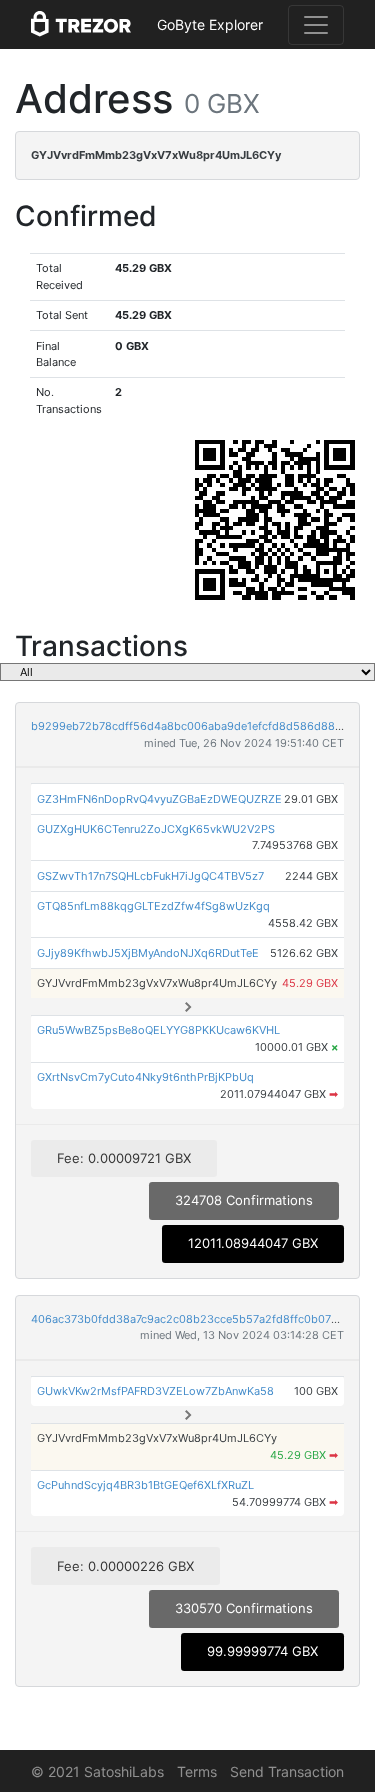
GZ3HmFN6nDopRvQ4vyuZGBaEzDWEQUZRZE (159, 799)
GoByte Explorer (210, 24)
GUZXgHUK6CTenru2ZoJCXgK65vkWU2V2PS (156, 829)
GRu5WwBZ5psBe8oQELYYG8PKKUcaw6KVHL (158, 1030)
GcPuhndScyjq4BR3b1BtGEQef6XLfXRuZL (145, 1485)
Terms (197, 1771)
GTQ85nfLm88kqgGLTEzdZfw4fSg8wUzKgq (153, 906)
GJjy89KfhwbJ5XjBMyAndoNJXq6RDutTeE (148, 953)
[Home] (81, 25)
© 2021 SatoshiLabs (97, 1771)
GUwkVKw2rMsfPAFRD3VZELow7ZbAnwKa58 (155, 1391)
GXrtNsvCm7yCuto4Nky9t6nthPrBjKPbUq (145, 1077)
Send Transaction (287, 1771)
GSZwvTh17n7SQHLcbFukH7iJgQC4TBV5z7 (150, 876)
